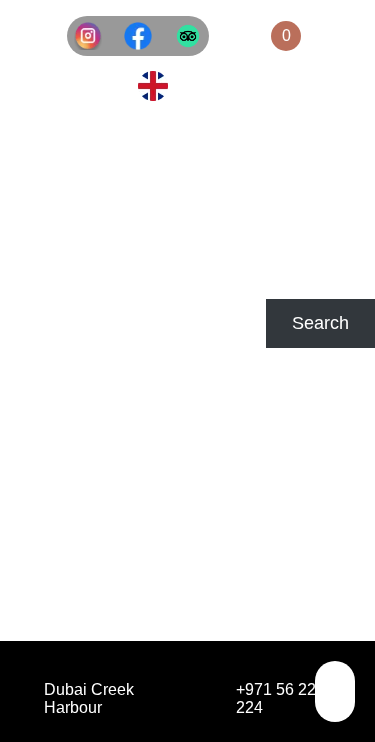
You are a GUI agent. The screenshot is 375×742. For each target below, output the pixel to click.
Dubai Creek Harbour (89, 698)
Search (28, 288)
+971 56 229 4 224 (287, 698)
